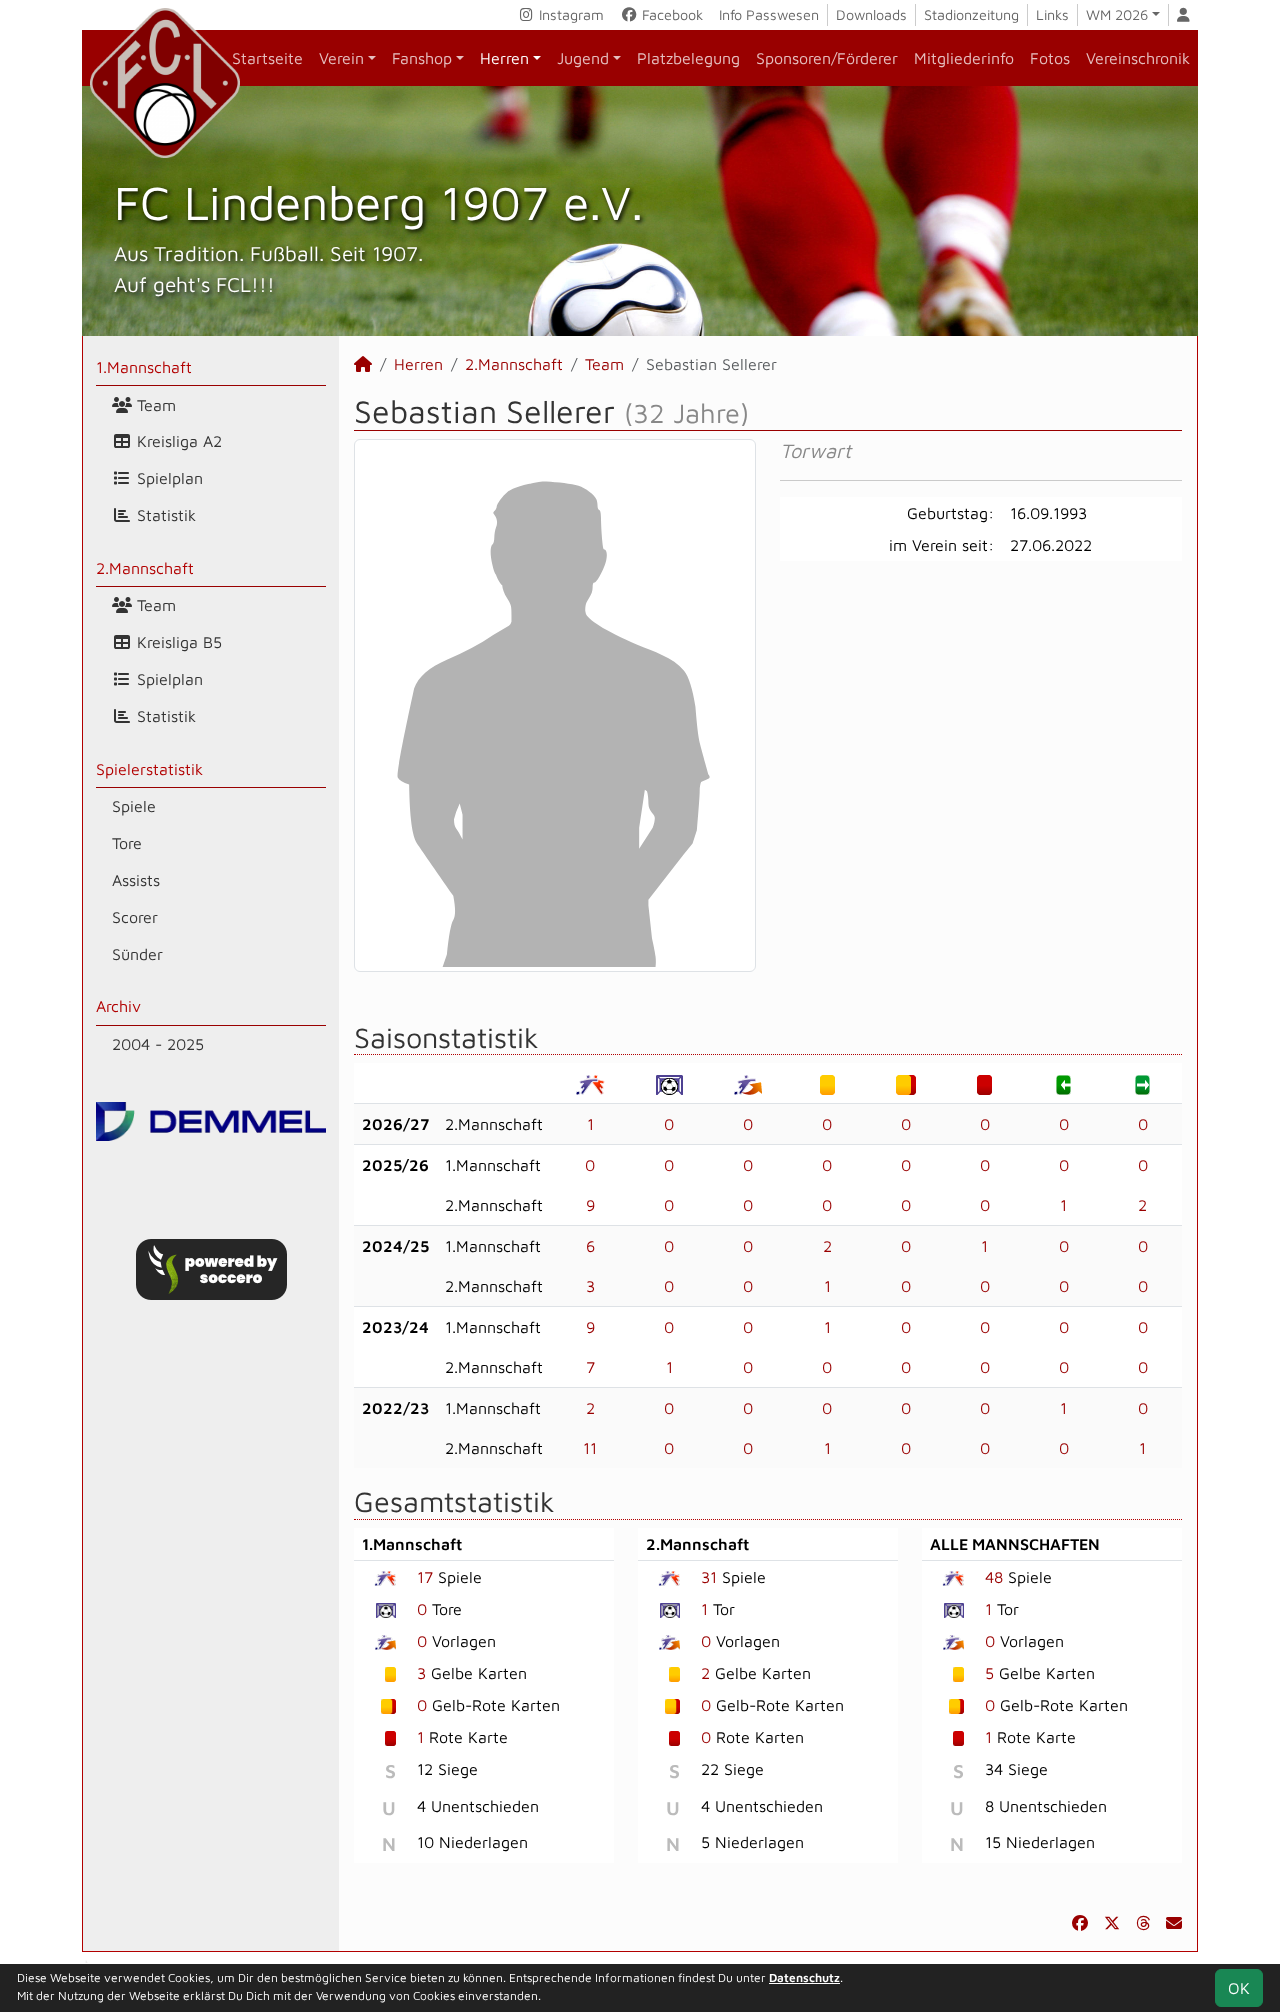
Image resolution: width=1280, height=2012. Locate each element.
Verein (341, 58)
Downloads (871, 14)
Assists (136, 880)
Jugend (583, 58)
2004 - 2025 (158, 1044)
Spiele (134, 806)
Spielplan (167, 478)
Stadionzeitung (971, 14)
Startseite (267, 58)
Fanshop (422, 58)
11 (590, 1448)
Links (1052, 14)
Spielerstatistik (149, 769)
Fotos (1050, 58)
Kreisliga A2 (177, 441)
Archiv (118, 1006)
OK (1239, 1988)
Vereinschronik (1138, 58)
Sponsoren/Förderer (827, 58)
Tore (127, 843)
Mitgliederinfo (964, 58)
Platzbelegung (688, 58)
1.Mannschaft (144, 367)
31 (709, 1577)
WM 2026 (1117, 14)
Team (154, 405)
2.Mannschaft (145, 568)
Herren (504, 58)
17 (425, 1577)
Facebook (670, 14)
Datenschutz (804, 1977)
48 (994, 1577)
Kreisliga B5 (177, 642)
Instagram (569, 14)
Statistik (164, 515)
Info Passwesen (769, 14)
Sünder (137, 954)
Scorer (135, 917)
